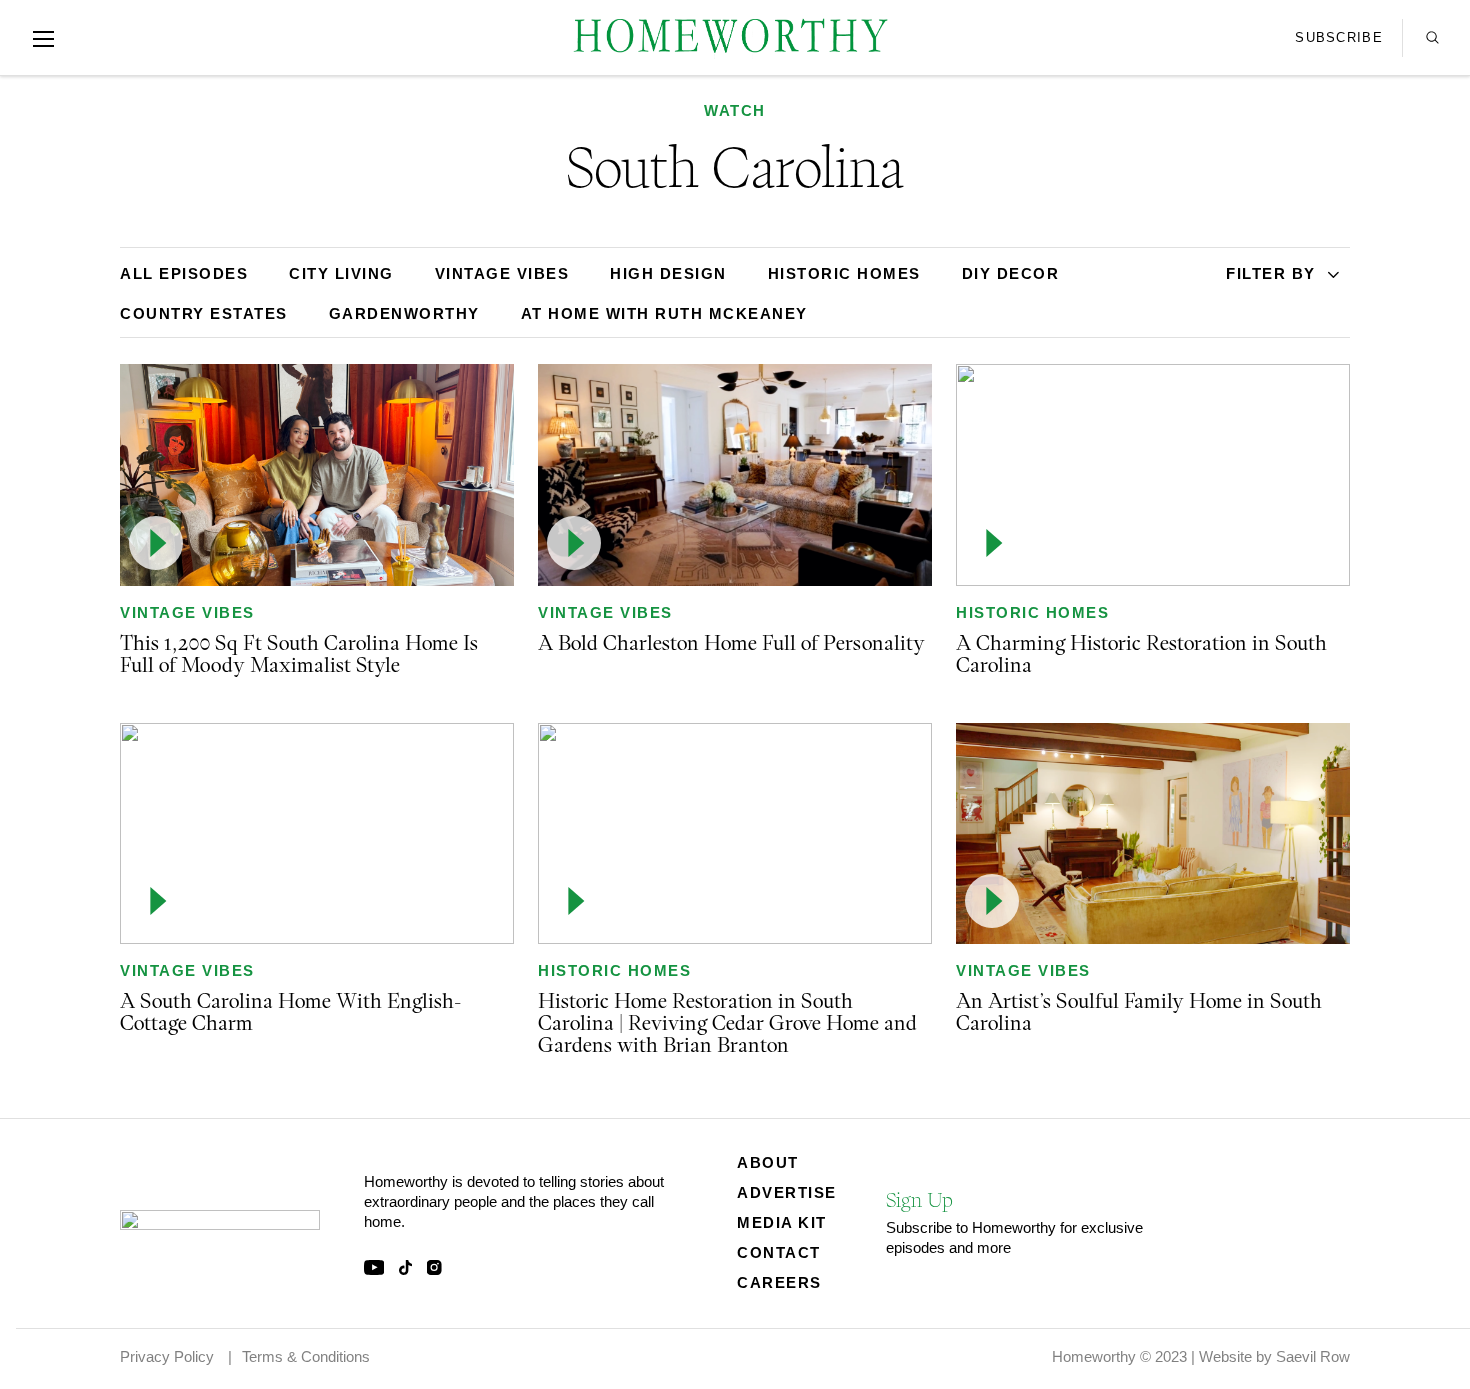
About (768, 1162)
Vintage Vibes (187, 612)
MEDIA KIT (782, 1222)
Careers (779, 1282)
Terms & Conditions (306, 1356)
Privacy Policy (167, 1356)
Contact (779, 1252)
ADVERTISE (787, 1192)
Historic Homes (1032, 612)
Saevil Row (1313, 1356)
